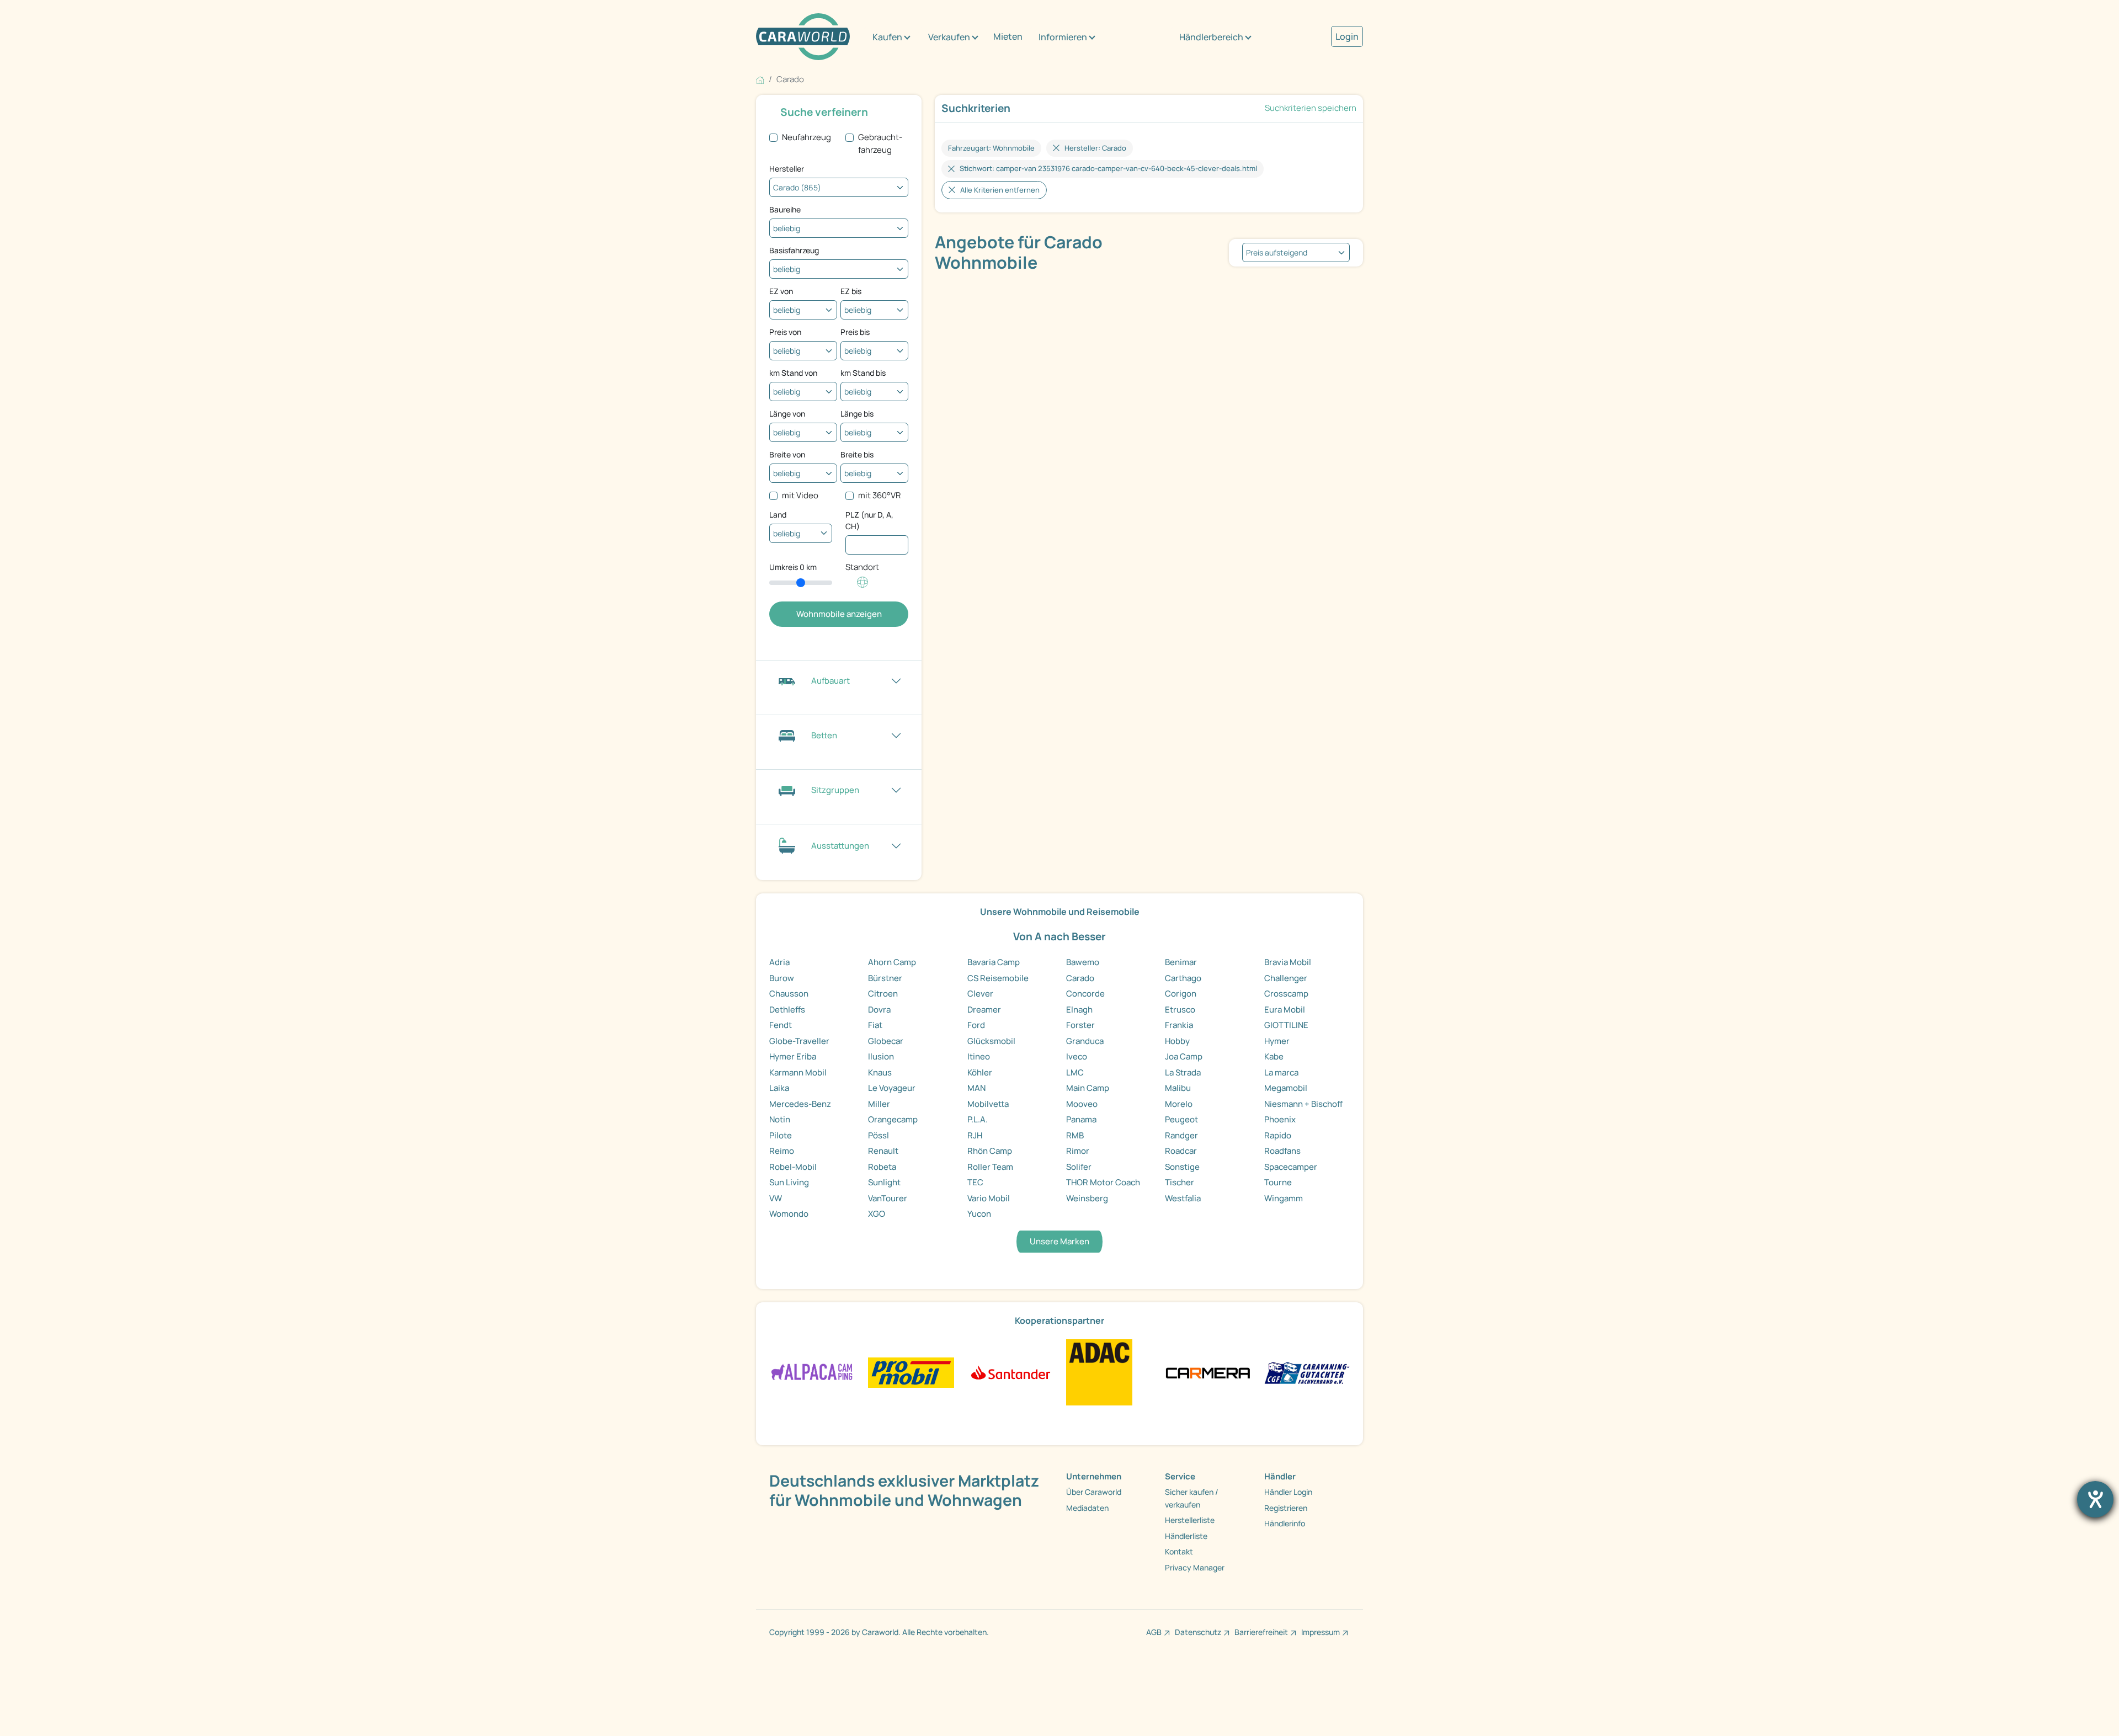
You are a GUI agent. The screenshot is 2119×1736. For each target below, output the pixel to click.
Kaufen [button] (887, 37)
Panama (1081, 1119)
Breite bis (857, 454)
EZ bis (851, 291)
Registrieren (1286, 1508)
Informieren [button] (1063, 37)
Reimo (782, 1151)
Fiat (875, 1025)
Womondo (789, 1214)
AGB (1154, 1632)
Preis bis (855, 332)
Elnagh (1079, 1010)
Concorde (1085, 994)
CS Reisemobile (998, 978)
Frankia (1179, 1025)
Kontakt (1179, 1551)
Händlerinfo (1285, 1523)
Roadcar (1181, 1151)
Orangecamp (893, 1119)
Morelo (1179, 1104)
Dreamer (984, 1010)
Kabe (1274, 1056)
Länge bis (857, 414)
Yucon (979, 1214)
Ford (976, 1025)
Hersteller (787, 169)
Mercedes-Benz (800, 1104)
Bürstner (885, 978)
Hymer (1277, 1041)
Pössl (879, 1135)
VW (776, 1198)
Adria (779, 962)
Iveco (1077, 1056)
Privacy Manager (1195, 1567)
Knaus (880, 1072)
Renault (883, 1151)
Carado (1080, 978)
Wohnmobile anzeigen (839, 614)
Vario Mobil (989, 1198)
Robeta (882, 1167)
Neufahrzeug (806, 137)
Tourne (1278, 1182)
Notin (780, 1119)
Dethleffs (787, 1010)
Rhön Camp (990, 1151)
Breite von (787, 454)
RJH (975, 1135)
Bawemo (1083, 962)
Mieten (1008, 36)
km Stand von (793, 373)
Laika (779, 1088)
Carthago (1183, 978)
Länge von (787, 414)
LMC (1075, 1072)
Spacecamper (1291, 1167)
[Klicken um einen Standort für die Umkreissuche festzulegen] (862, 588)
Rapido (1278, 1135)
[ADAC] (1099, 1372)
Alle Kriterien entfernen (1000, 190)
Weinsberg (1087, 1198)
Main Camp (1088, 1088)
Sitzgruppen (835, 790)
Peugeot (1181, 1119)
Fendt (781, 1025)
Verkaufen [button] (949, 37)
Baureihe (785, 209)
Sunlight (884, 1182)
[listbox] (1296, 252)
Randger (1181, 1135)
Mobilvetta (988, 1104)
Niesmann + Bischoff (1303, 1104)
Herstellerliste (1190, 1520)
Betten (824, 735)
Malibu (1178, 1088)
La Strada (1183, 1072)
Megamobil (1286, 1088)
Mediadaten (1087, 1508)
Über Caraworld (1094, 1492)
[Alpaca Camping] (812, 1372)
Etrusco (1180, 1010)
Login (1347, 36)
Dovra (879, 1010)
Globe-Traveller (799, 1041)
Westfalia (1183, 1198)
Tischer (1180, 1182)
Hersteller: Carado (1095, 148)
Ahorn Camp (892, 962)
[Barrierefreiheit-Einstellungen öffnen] (2095, 1499)
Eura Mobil (1285, 1010)
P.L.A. (978, 1119)
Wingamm (1284, 1198)
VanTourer (888, 1198)
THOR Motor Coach (1103, 1182)
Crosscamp (1286, 994)
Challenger (1286, 978)
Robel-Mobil (793, 1167)
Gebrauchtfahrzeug (880, 143)
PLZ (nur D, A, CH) (869, 520)
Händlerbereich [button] (1211, 37)
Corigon (1181, 994)
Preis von (785, 332)
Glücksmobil (991, 1041)
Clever (980, 994)
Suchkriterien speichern (1311, 108)
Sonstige (1182, 1167)
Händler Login (1288, 1492)
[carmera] (1208, 1372)
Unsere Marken (1059, 1241)
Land (778, 515)
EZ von (781, 291)
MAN (976, 1088)
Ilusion (881, 1056)
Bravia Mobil (1288, 962)
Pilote (781, 1135)
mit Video (800, 495)
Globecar (886, 1041)
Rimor (1078, 1151)
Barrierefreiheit (1261, 1632)
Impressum (1321, 1632)
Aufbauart (830, 681)
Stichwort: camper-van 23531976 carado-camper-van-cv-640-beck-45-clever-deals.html (1108, 168)
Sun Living (789, 1182)
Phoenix (1280, 1119)
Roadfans (1282, 1151)
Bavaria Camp (994, 962)
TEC (975, 1182)
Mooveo (1082, 1104)
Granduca (1085, 1041)
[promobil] (911, 1372)
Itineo (979, 1056)
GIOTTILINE (1286, 1025)
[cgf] (1307, 1372)
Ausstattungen (840, 846)
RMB (1075, 1135)
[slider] (801, 583)
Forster (1080, 1025)
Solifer (1079, 1167)
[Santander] (1010, 1372)
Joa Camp (1184, 1056)
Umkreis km (793, 567)
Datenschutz (1198, 1632)
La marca (1281, 1072)
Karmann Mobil (798, 1072)
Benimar (1181, 962)
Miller (879, 1104)
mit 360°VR (879, 495)
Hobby (1177, 1041)
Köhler (980, 1072)
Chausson (789, 994)
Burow (782, 978)
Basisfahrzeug (794, 250)
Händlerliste (1186, 1536)
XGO (877, 1214)
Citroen (883, 994)
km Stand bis (863, 373)
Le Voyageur (892, 1088)
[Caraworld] (803, 37)
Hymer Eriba (793, 1056)
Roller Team (990, 1167)
